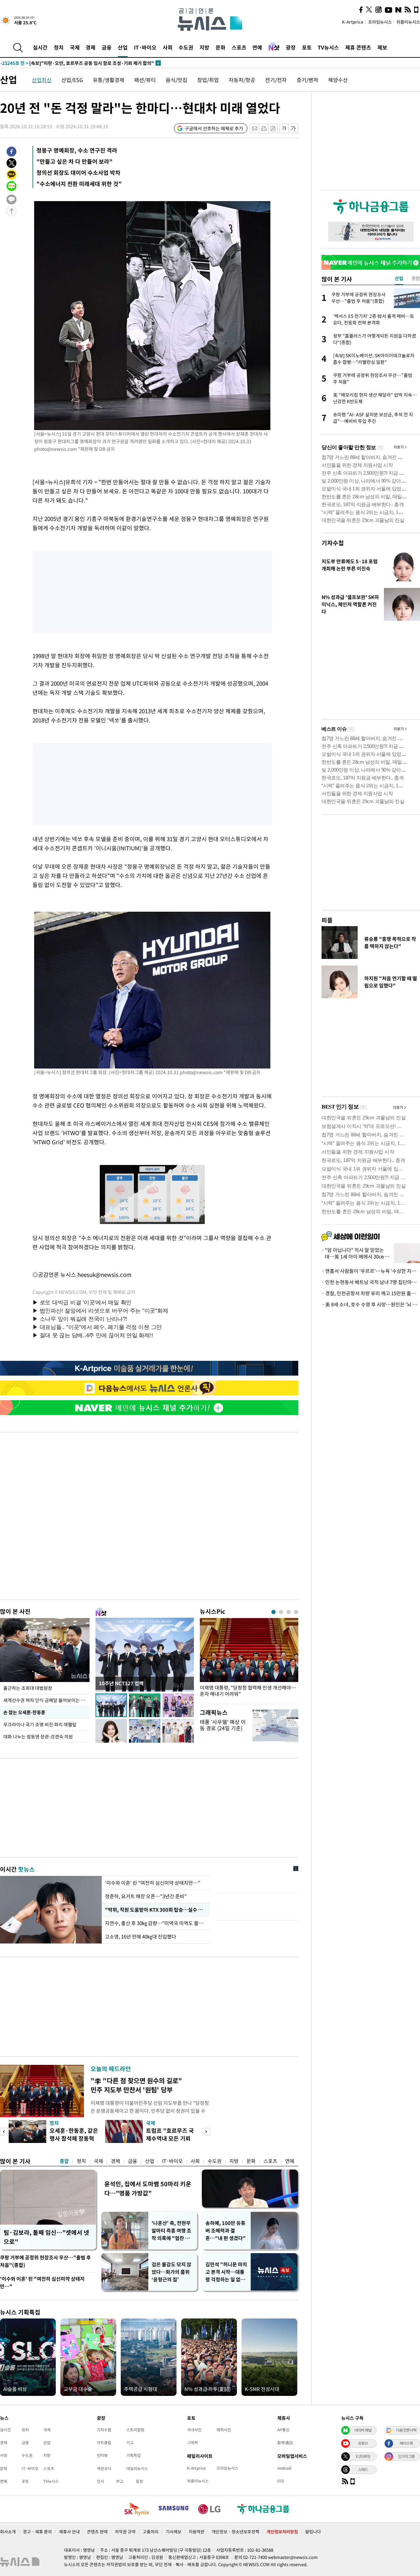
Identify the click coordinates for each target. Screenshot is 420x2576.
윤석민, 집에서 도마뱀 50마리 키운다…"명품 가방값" (148, 2188)
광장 (291, 47)
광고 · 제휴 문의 (37, 2532)
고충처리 (151, 2532)
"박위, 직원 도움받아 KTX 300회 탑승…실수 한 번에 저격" (156, 1910)
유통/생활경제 (109, 80)
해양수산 (338, 80)
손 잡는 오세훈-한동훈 (24, 1712)
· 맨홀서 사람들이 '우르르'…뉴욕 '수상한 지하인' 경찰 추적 (371, 1271)
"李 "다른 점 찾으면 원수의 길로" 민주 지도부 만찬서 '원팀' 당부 (136, 2085)
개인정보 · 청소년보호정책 (235, 2532)
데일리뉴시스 (137, 2468)
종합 (64, 2161)
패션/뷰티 (145, 80)
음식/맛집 (177, 80)
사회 (168, 47)
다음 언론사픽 (406, 2430)
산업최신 (42, 80)
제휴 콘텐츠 (358, 47)
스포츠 (239, 47)
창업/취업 (208, 80)
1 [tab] (273, 1612)
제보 (382, 47)
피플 (327, 920)
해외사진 (224, 2430)
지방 (204, 47)
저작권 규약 (125, 2532)
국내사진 (194, 2430)
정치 (59, 47)
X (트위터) (363, 2456)
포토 (307, 47)
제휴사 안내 (69, 2532)
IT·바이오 (145, 47)
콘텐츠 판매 (97, 2532)
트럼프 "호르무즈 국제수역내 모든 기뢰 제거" (170, 2138)
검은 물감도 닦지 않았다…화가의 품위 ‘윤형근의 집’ (171, 2272)
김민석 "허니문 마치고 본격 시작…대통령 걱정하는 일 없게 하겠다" (226, 2272)
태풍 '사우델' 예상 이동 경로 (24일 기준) (223, 1725)
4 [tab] (296, 1612)
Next (206, 2132)
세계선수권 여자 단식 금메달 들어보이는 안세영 (46, 1700)
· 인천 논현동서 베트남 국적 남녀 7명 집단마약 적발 (371, 1282)
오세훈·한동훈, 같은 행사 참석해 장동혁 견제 (74, 2138)
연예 (257, 47)
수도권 (186, 47)
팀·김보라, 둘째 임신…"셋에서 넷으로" (46, 2237)
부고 (120, 2481)
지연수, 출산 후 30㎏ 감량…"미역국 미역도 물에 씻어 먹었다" (156, 1923)
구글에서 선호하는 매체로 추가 (214, 128)
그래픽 (192, 2442)
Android (284, 2468)
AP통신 (283, 2430)
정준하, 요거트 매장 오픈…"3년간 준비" (146, 1896)
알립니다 (313, 2532)
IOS (281, 2481)
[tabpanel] (249, 1659)
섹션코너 (104, 2468)
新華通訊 (285, 2442)
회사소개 (8, 2532)
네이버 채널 (363, 2430)
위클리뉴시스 (408, 22)
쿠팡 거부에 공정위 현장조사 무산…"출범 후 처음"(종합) (45, 2261)
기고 (130, 2442)
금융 (107, 47)
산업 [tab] (399, 278)
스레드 (363, 2469)
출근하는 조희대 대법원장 (28, 1688)
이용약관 (197, 2532)
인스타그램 (406, 2456)
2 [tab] (281, 1612)
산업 (123, 47)
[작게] (284, 128)
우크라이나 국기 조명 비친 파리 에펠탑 (40, 1724)
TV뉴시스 (328, 47)
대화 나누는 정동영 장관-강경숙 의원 (38, 1736)
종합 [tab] (416, 278)
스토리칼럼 (135, 2430)
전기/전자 (276, 80)
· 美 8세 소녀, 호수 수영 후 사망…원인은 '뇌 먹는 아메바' (371, 1304)
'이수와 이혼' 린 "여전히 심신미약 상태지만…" (153, 1883)
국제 (75, 47)
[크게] (294, 128)
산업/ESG (72, 80)
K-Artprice (353, 22)
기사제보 (174, 2532)
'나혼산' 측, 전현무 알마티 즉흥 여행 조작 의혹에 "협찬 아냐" (171, 2231)
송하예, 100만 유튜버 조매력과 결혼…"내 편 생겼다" (226, 2231)
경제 (91, 47)
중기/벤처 (307, 80)
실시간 (40, 47)
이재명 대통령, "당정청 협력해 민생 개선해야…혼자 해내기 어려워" (248, 1691)
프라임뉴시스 (380, 22)
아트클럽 (104, 2442)
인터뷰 (102, 2455)
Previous (4, 2132)
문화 (220, 47)
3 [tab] (289, 1612)
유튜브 (363, 2443)
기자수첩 (333, 543)
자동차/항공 (242, 80)
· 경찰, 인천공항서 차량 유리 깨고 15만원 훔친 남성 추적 (371, 1293)
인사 (100, 2481)
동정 (139, 2481)
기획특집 (134, 2455)
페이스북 (406, 2443)
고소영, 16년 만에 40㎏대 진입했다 (141, 1937)
